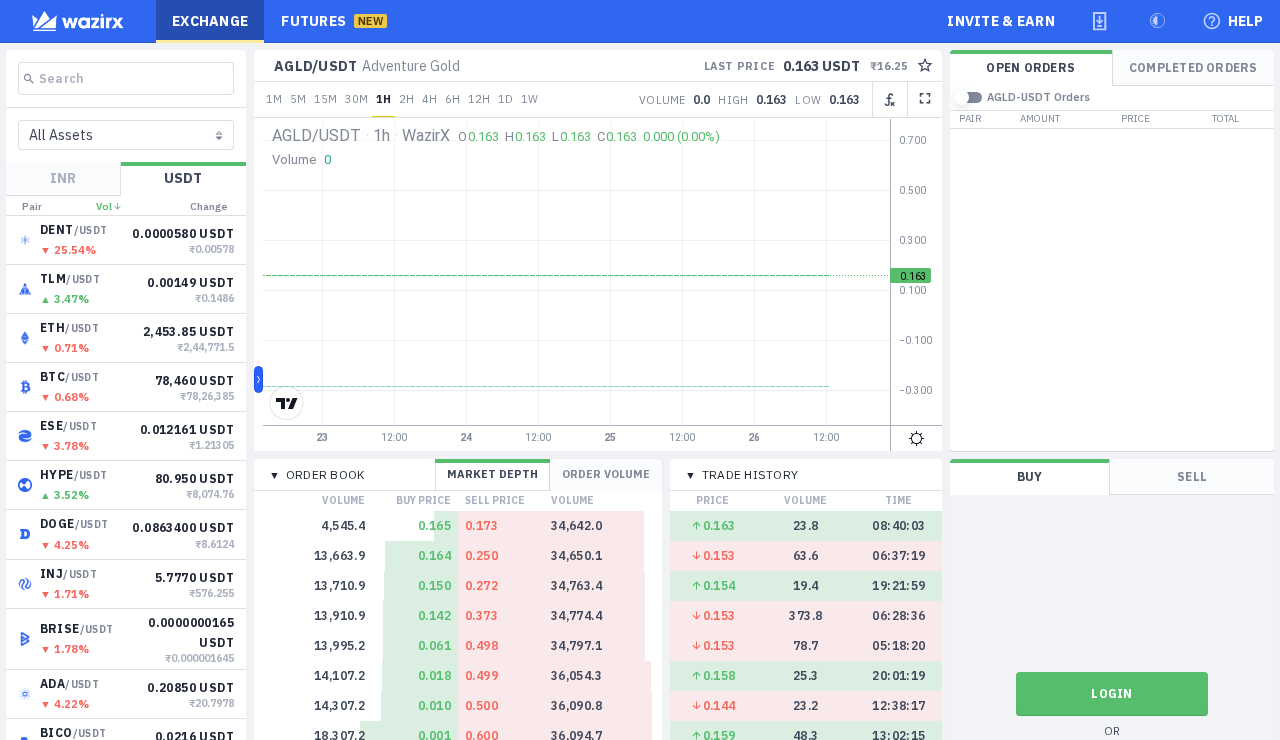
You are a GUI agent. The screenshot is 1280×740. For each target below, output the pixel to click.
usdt (183, 178)
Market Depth (492, 474)
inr (63, 178)
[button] (1100, 21)
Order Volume (606, 474)
